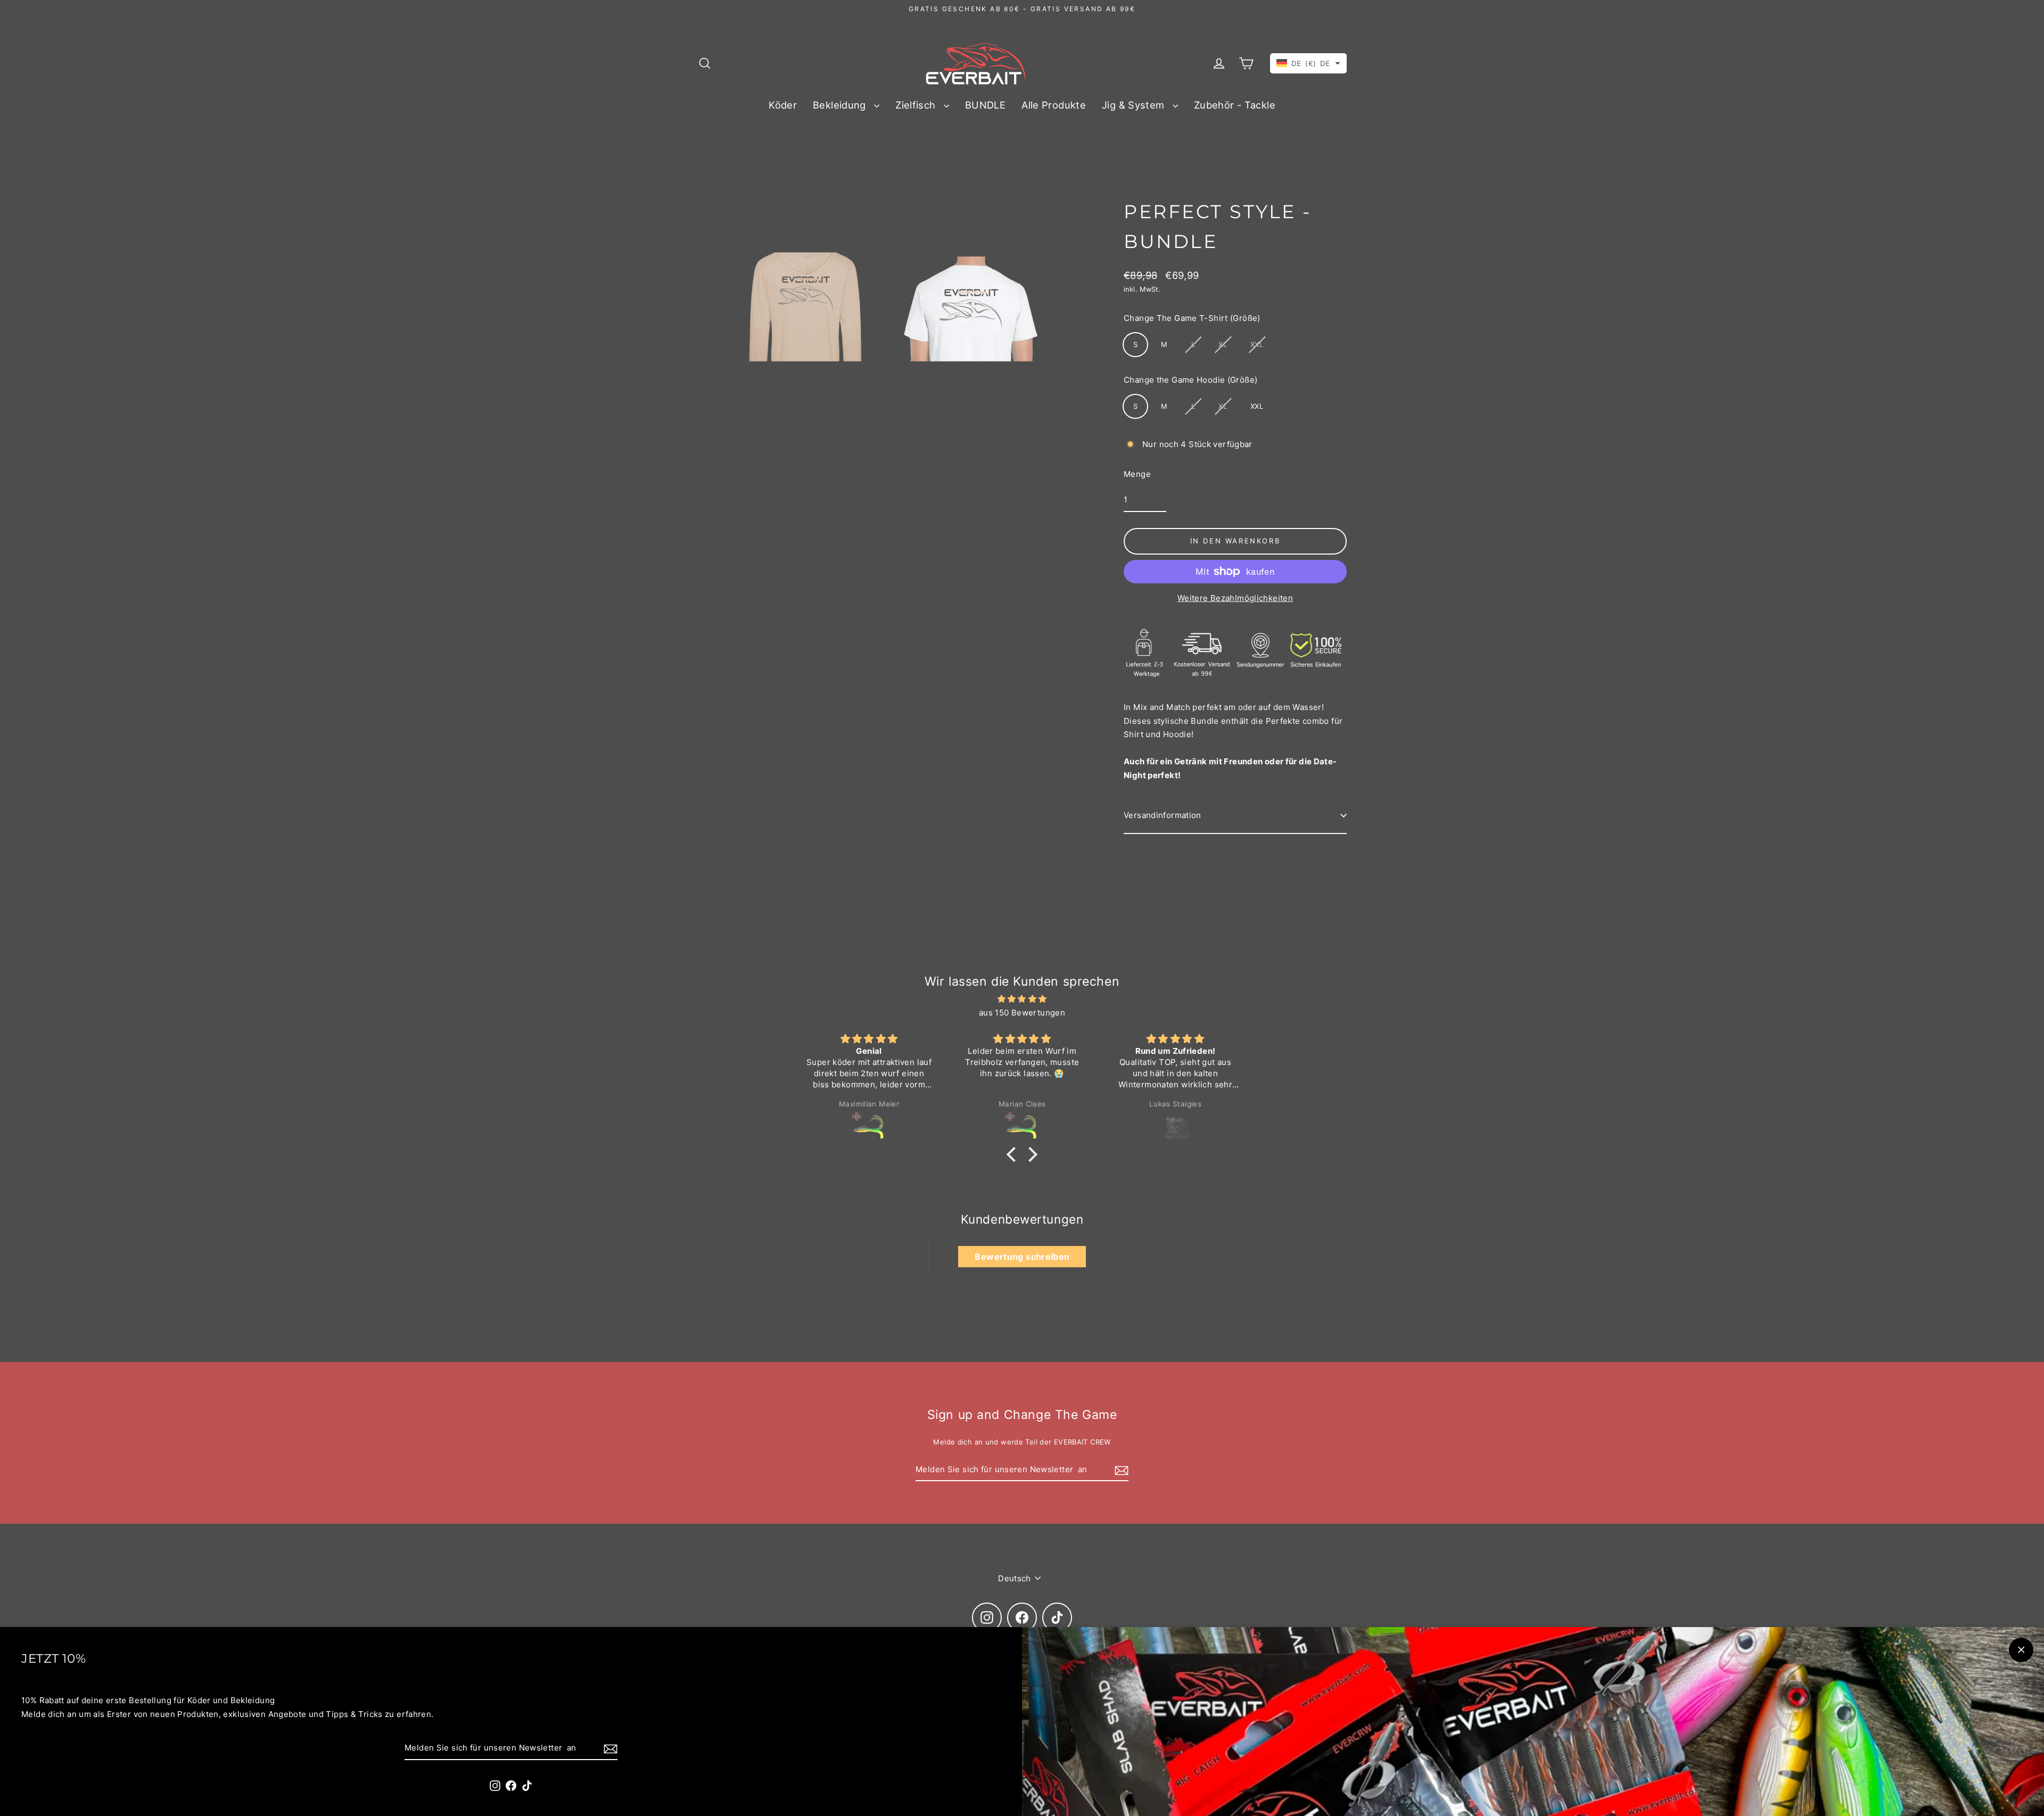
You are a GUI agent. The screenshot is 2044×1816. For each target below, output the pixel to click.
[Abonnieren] (609, 1748)
